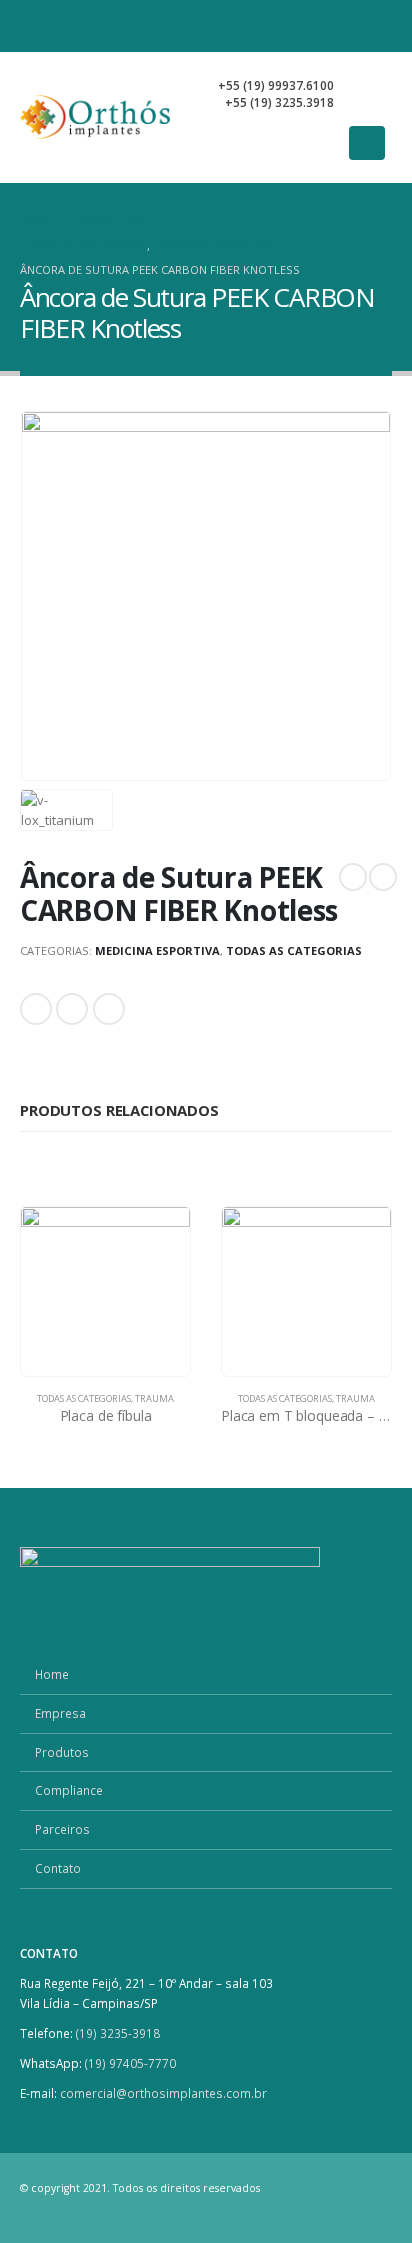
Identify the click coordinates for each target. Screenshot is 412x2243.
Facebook (36, 1009)
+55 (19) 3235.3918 (279, 102)
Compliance (69, 1790)
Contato (58, 1868)
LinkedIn (72, 1009)
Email (109, 1009)
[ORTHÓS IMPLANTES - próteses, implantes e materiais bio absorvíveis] (95, 117)
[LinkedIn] (376, 26)
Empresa (60, 1713)
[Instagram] (341, 26)
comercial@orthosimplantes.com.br (163, 2093)
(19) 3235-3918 (118, 2033)
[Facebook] (306, 26)
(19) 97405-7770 (132, 2063)
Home (52, 1674)
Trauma (154, 1398)
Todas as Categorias (294, 950)
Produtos (62, 1752)
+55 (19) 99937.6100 (276, 85)
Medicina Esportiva (157, 950)
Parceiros (62, 1829)
